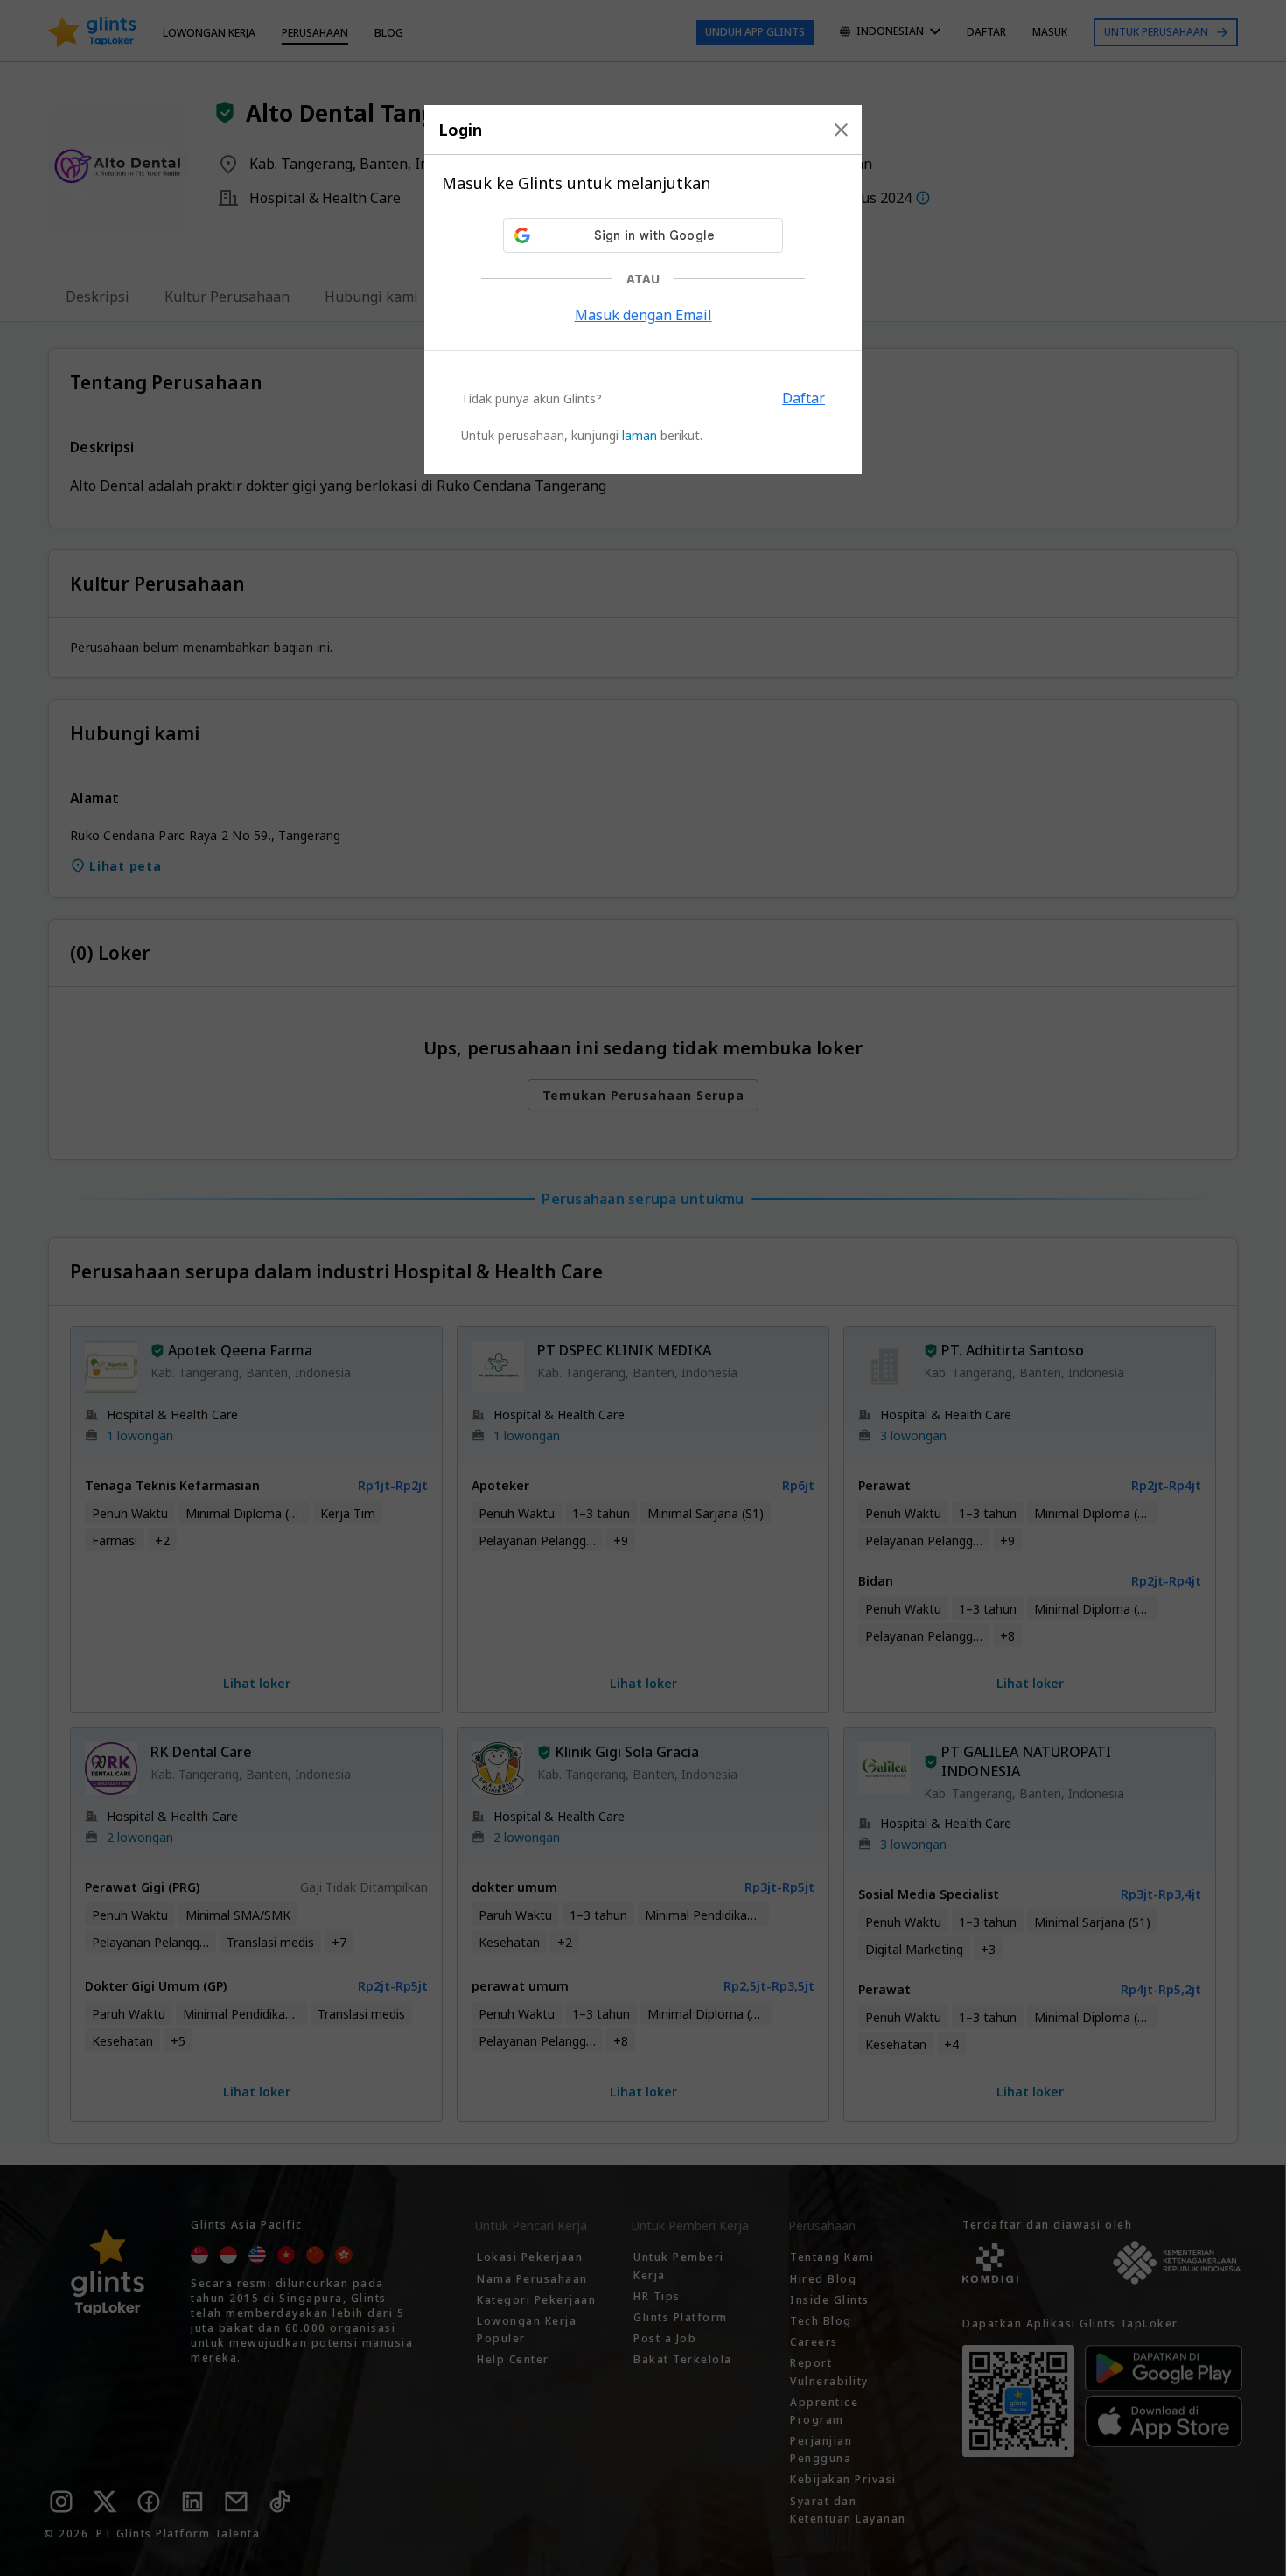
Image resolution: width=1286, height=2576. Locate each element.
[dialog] (643, 290)
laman (640, 435)
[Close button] (841, 129)
